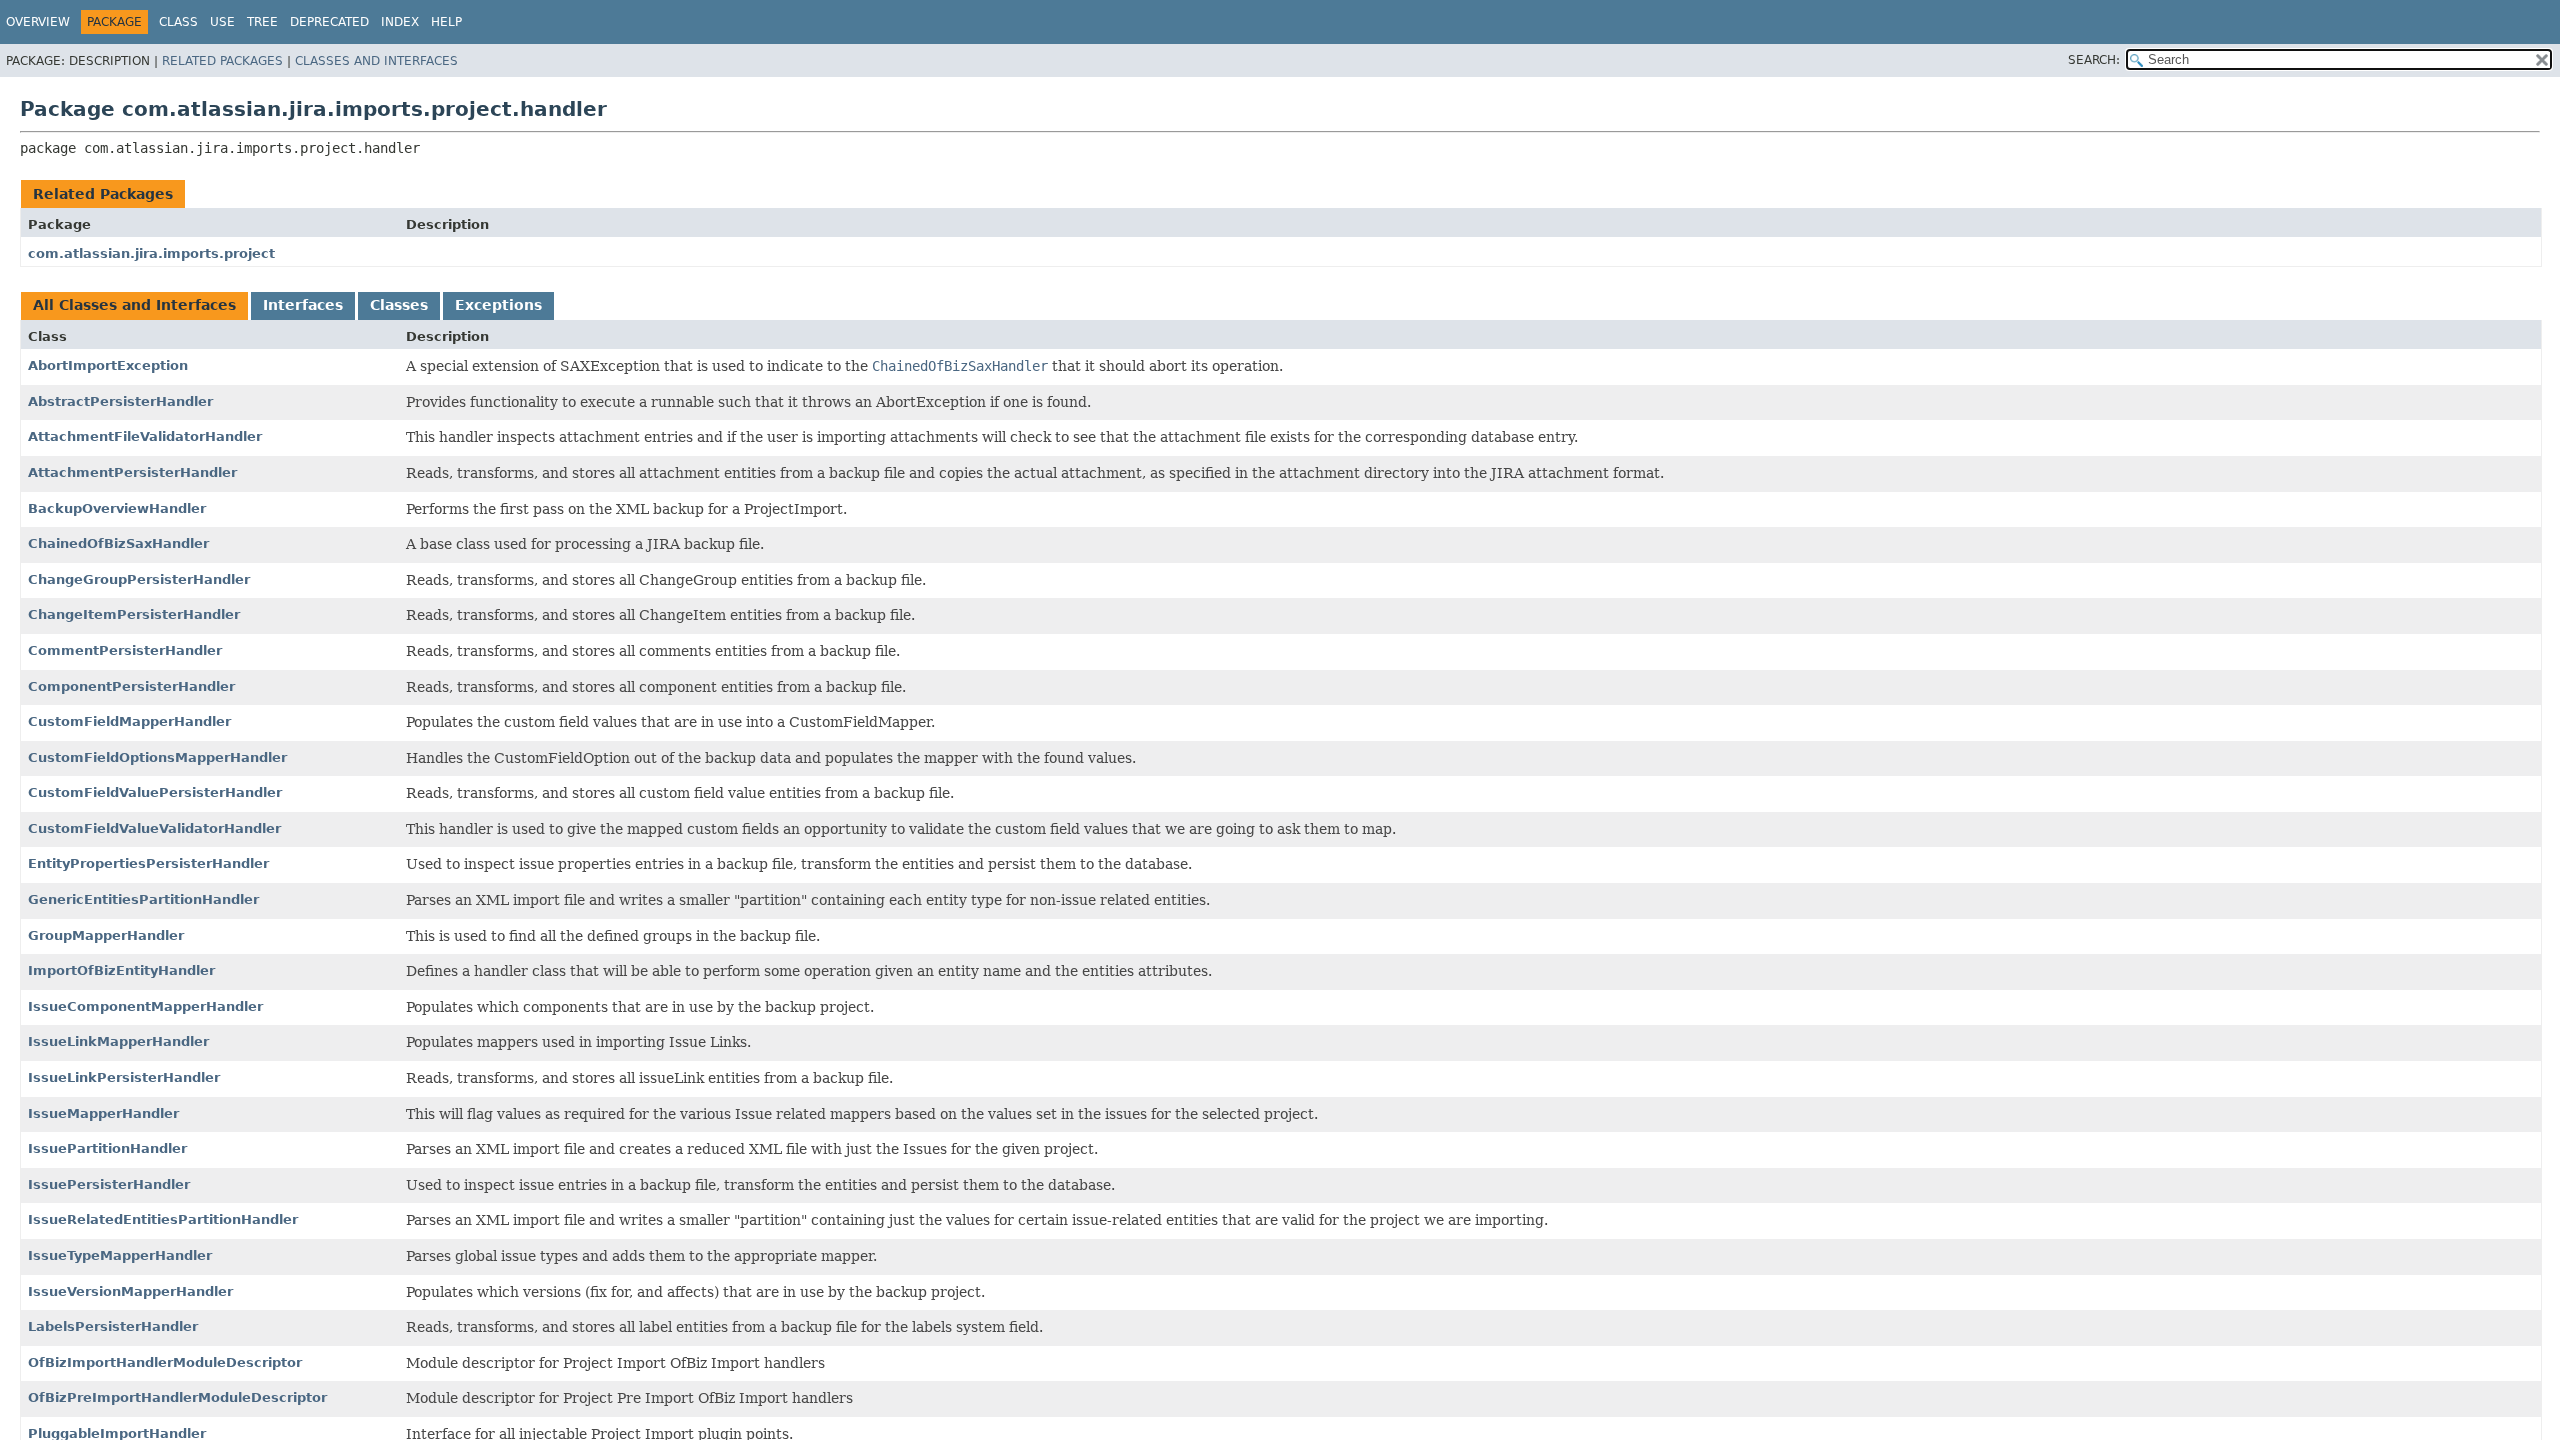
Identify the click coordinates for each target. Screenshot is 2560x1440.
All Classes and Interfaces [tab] (134, 305)
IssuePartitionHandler (107, 1148)
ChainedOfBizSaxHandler (118, 543)
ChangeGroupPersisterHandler (139, 579)
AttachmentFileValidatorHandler (145, 436)
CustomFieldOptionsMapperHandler (157, 757)
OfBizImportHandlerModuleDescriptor (165, 1362)
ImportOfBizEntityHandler (121, 970)
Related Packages (222, 61)
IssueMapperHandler (103, 1113)
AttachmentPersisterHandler (132, 472)
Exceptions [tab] (498, 305)
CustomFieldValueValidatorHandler (154, 828)
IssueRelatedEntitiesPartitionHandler (163, 1219)
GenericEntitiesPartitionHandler (143, 899)
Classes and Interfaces (376, 61)
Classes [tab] (399, 305)
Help (446, 22)
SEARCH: (2094, 60)
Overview (38, 22)
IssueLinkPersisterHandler (124, 1077)
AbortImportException (108, 365)
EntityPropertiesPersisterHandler (148, 863)
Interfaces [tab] (303, 305)
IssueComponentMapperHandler (145, 1006)
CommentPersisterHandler (125, 650)
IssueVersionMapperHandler (130, 1291)
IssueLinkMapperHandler (118, 1041)
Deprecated (329, 22)
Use (222, 22)
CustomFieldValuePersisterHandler (155, 792)
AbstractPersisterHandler (120, 401)
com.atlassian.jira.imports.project (151, 253)
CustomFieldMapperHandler (129, 721)
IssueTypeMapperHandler (120, 1255)
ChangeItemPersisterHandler (134, 614)
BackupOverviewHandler (117, 508)
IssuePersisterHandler (109, 1184)
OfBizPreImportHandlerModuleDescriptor (177, 1397)
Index (400, 22)
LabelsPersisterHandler (113, 1326)
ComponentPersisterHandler (131, 686)
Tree (262, 22)
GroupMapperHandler (106, 935)
